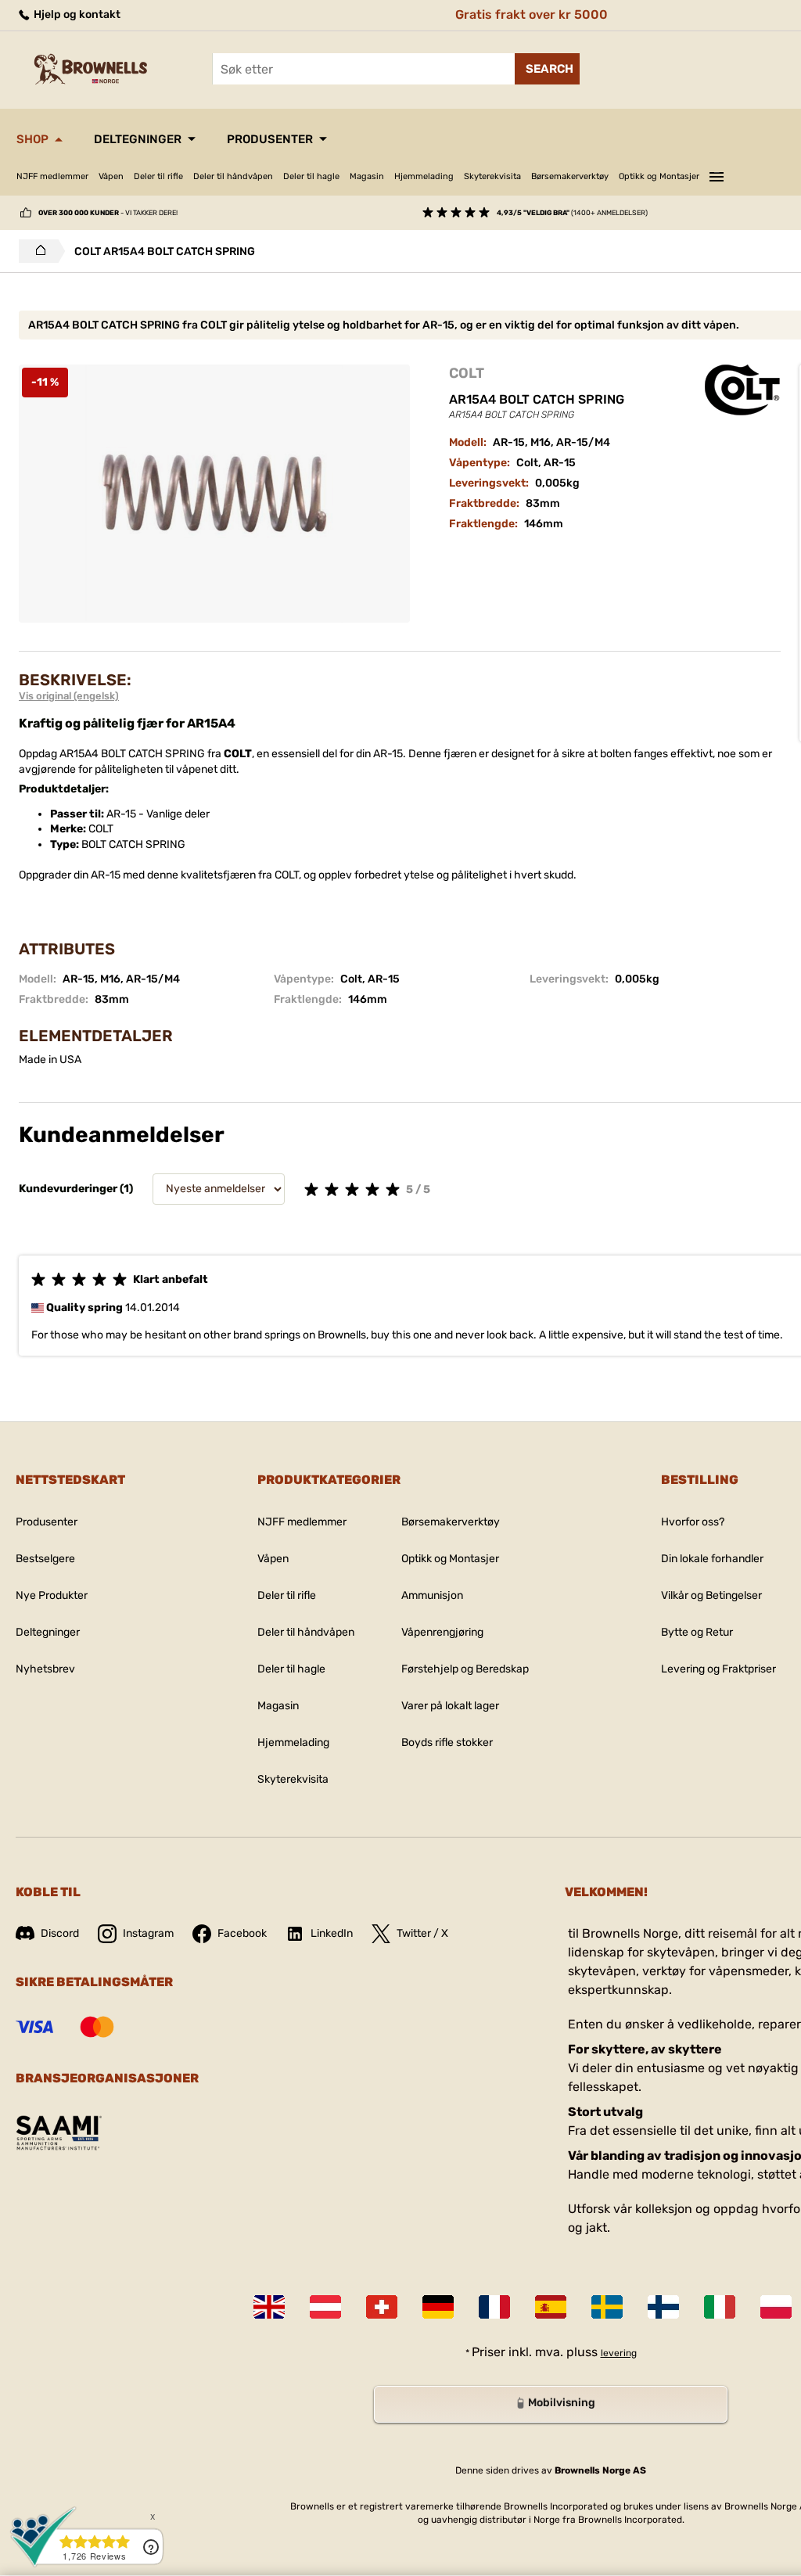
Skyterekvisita (492, 176)
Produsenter (270, 139)
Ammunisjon (432, 1595)
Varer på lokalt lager (450, 1706)
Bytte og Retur (697, 1632)
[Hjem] (36, 251)
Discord (60, 1933)
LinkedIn (332, 1933)
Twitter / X (422, 1933)
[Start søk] (547, 69)
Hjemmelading (424, 176)
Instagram (148, 1933)
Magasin (367, 176)
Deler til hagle (311, 176)
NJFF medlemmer (52, 176)
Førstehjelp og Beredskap (465, 1669)
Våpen (111, 176)
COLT (467, 373)
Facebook (242, 1933)
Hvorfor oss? (693, 1522)
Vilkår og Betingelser (711, 1595)
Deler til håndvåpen (233, 176)
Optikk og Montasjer (659, 176)
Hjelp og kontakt (76, 14)
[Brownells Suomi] (663, 2307)
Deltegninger (138, 139)
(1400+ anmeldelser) (572, 213)
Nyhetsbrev (45, 1669)
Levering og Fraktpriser (718, 1669)
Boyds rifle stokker (447, 1742)
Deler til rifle (158, 176)
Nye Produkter (52, 1595)
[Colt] (742, 390)
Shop (32, 139)
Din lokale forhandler (712, 1559)
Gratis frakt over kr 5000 (532, 14)
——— (717, 174)
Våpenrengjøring (442, 1632)
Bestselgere (45, 1559)
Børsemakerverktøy (570, 176)
